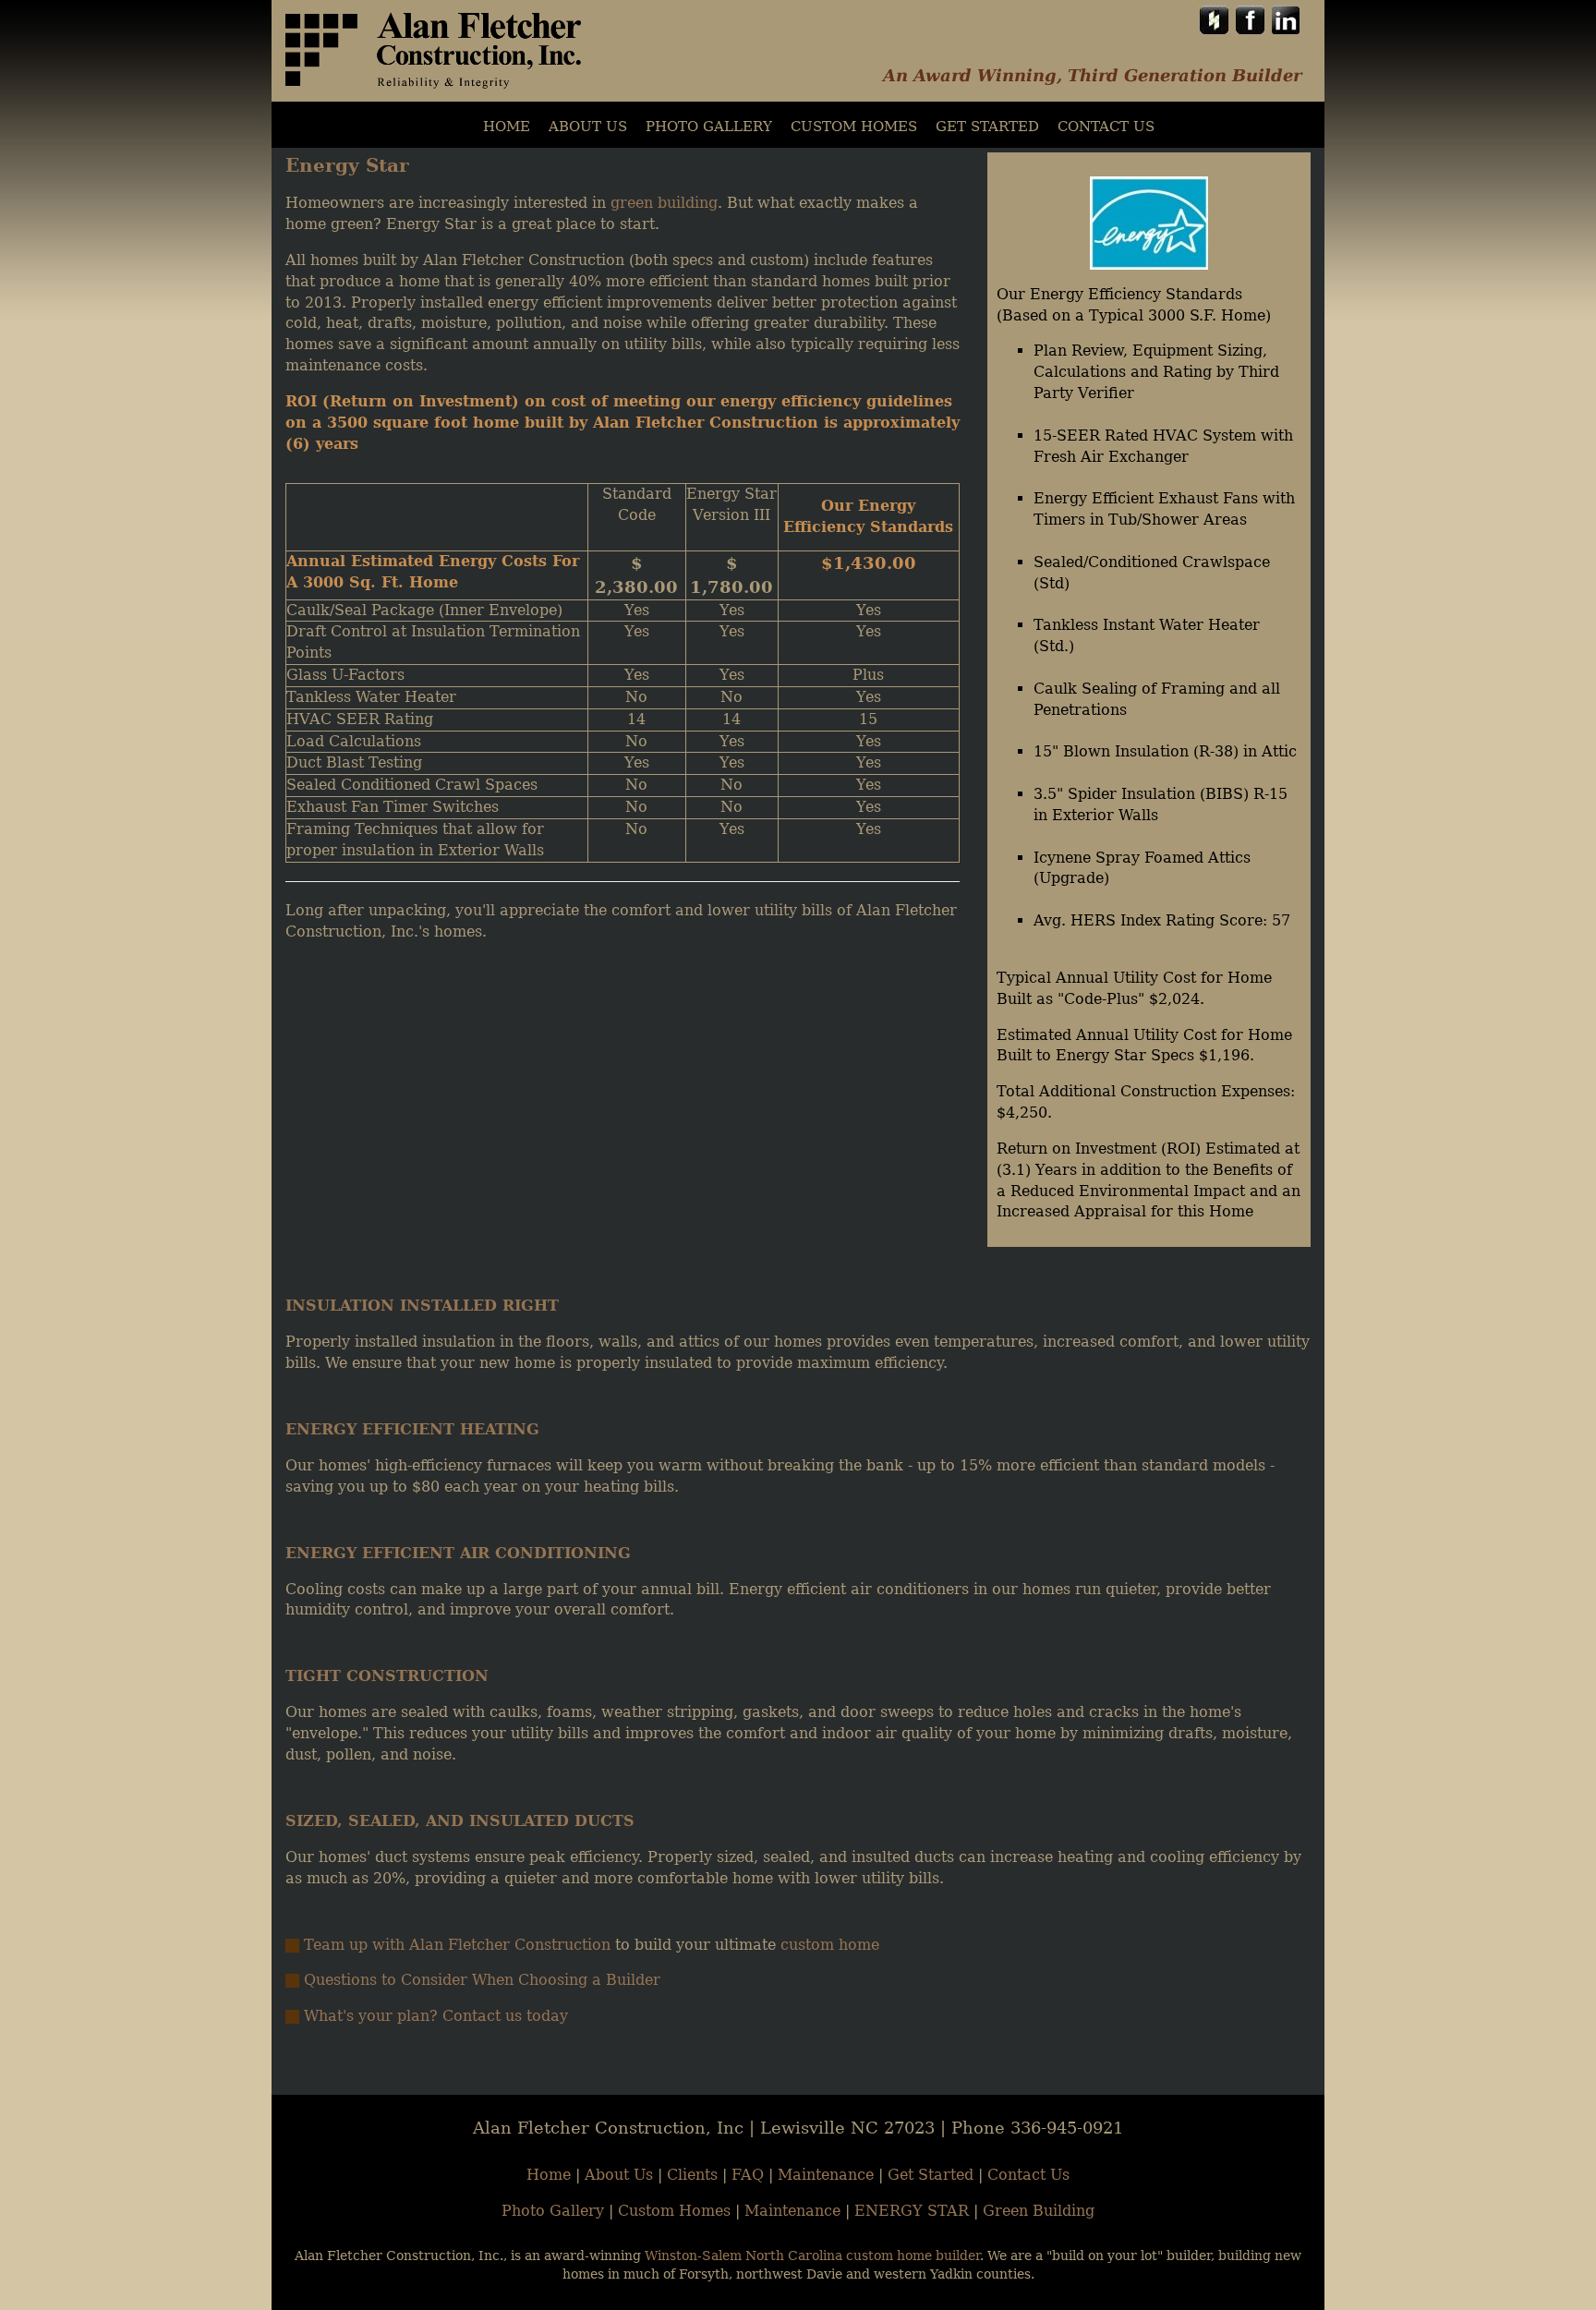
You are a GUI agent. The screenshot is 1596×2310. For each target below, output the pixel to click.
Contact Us (1106, 127)
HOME (507, 127)
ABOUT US (588, 127)
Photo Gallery (553, 2211)
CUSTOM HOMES (854, 127)
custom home (830, 1945)
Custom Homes (674, 2211)
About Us (619, 2175)
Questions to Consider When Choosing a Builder (482, 1980)
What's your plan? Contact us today (436, 2016)
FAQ (748, 2175)
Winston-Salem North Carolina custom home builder (812, 2256)
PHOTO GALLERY (709, 127)
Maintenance (826, 2175)
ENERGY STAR (912, 2211)
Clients (692, 2175)
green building (664, 203)
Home (549, 2175)
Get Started (987, 127)
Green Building (1039, 2211)
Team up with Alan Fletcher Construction (457, 1945)
